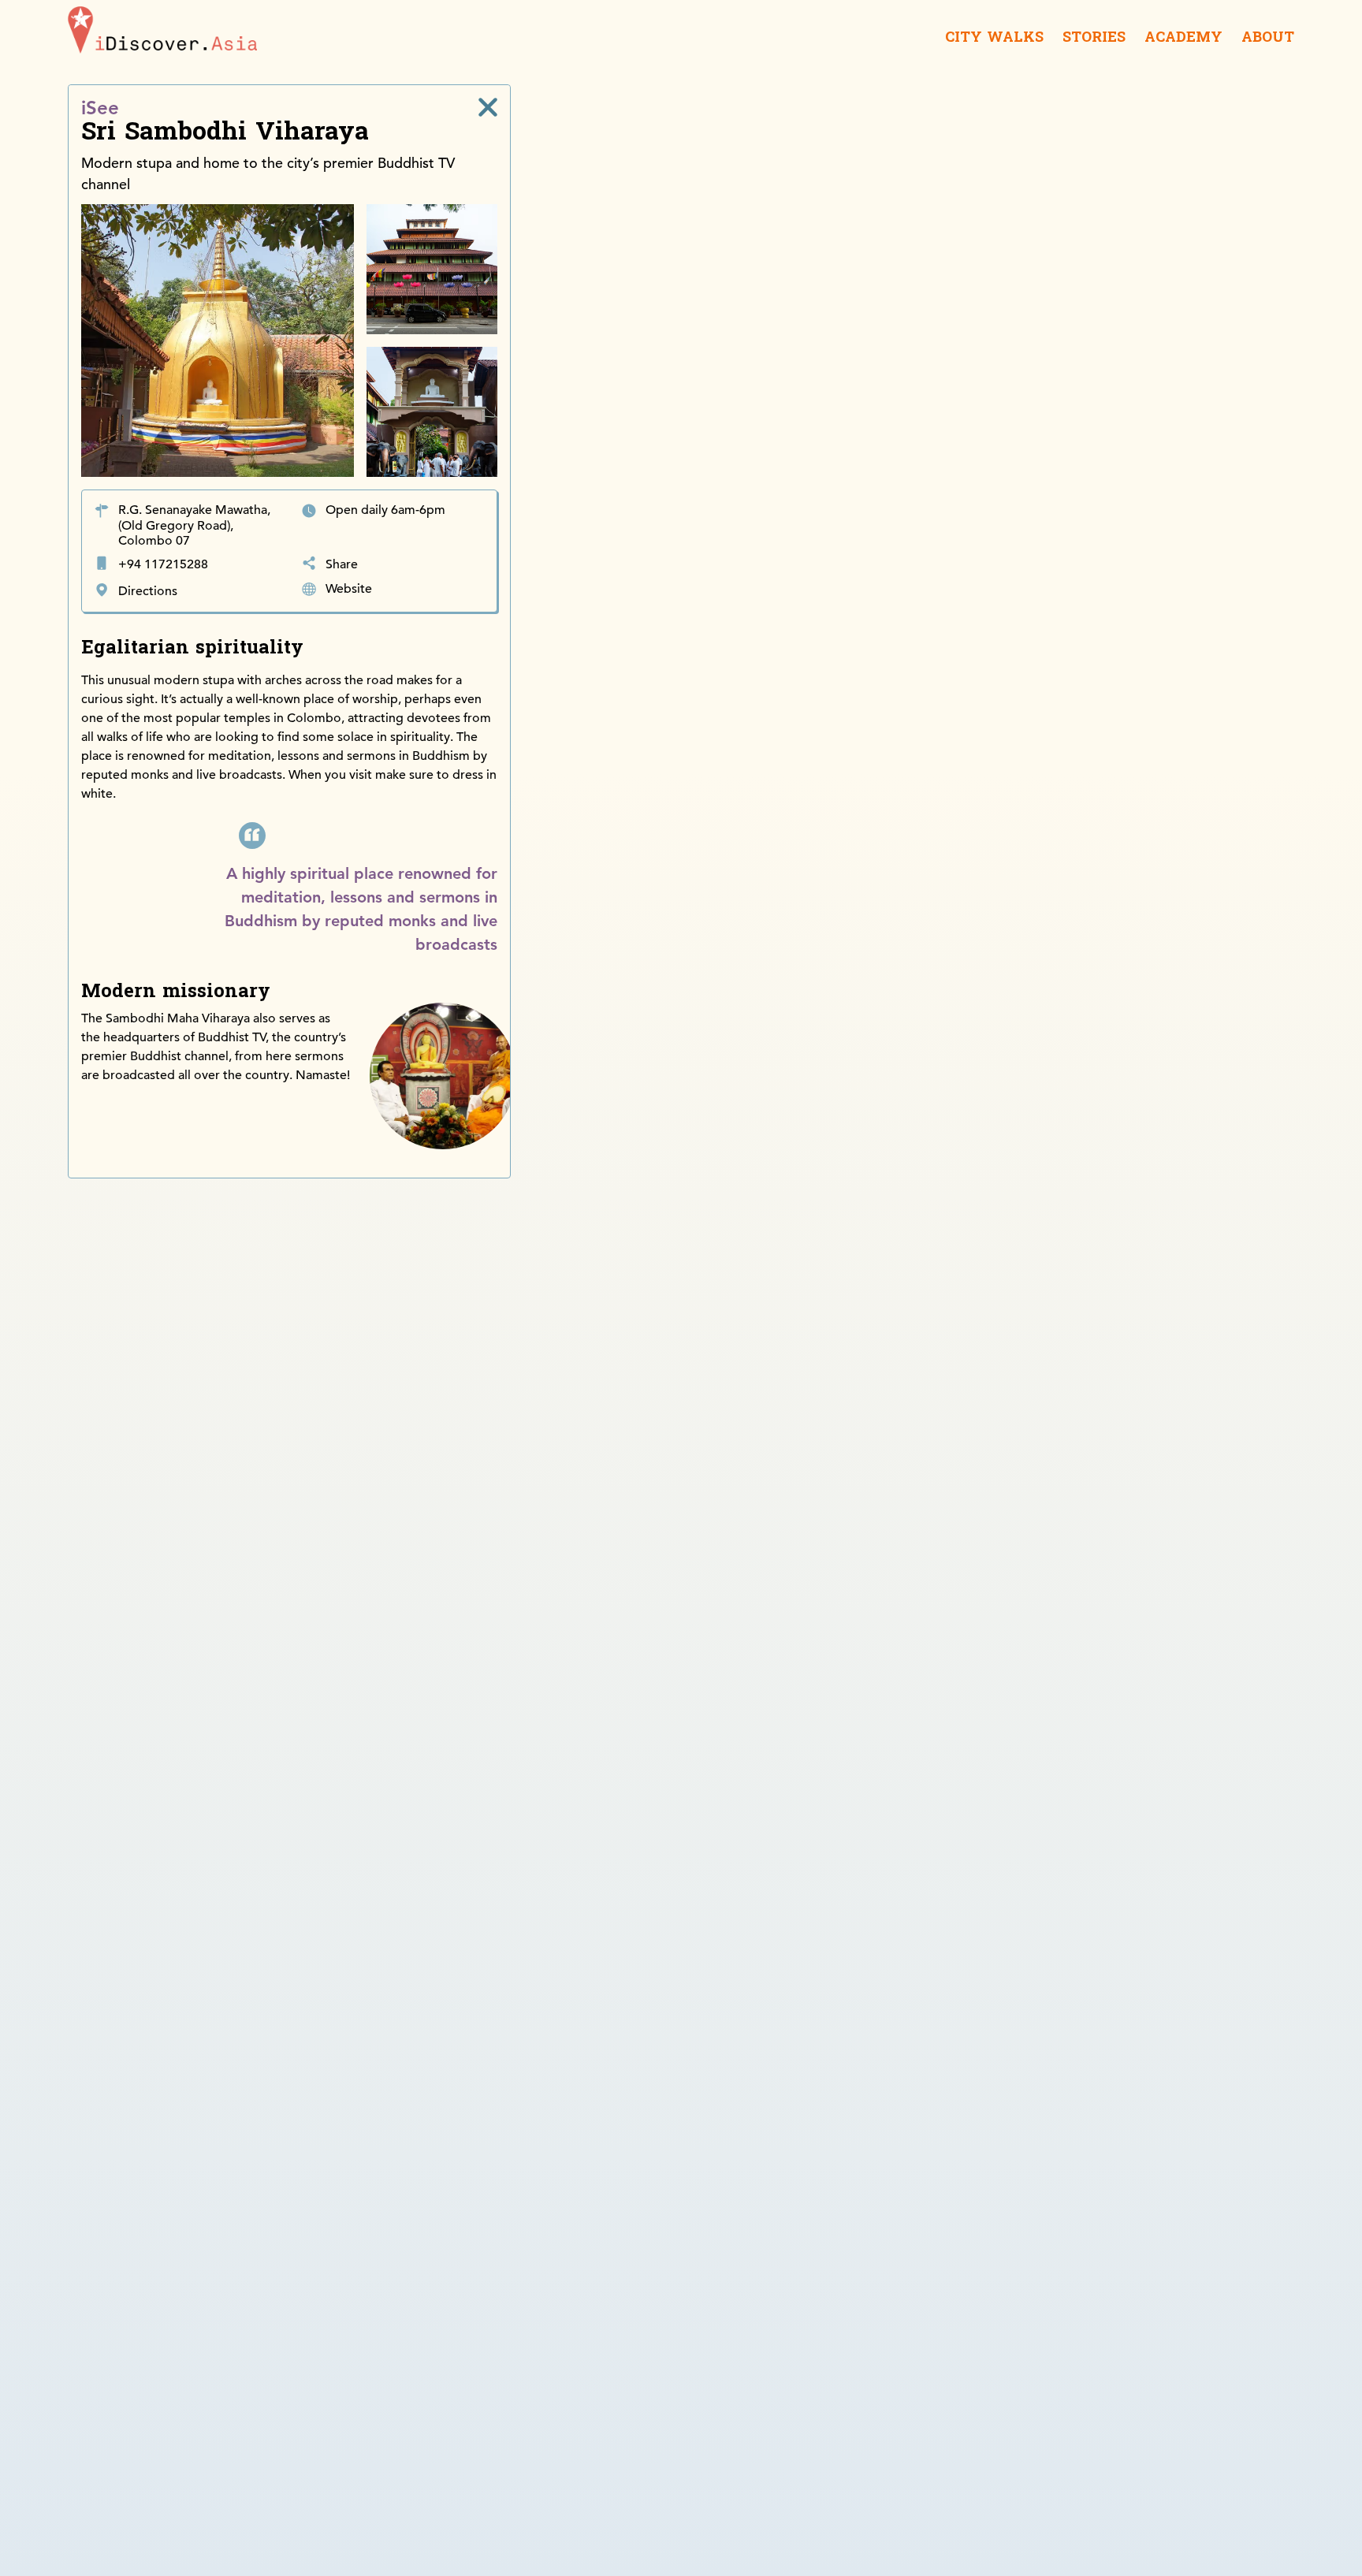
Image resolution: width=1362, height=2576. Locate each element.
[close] (488, 107)
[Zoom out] (1275, 127)
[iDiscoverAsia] (162, 33)
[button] (929, 188)
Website (349, 589)
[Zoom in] (1275, 104)
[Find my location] (1275, 157)
